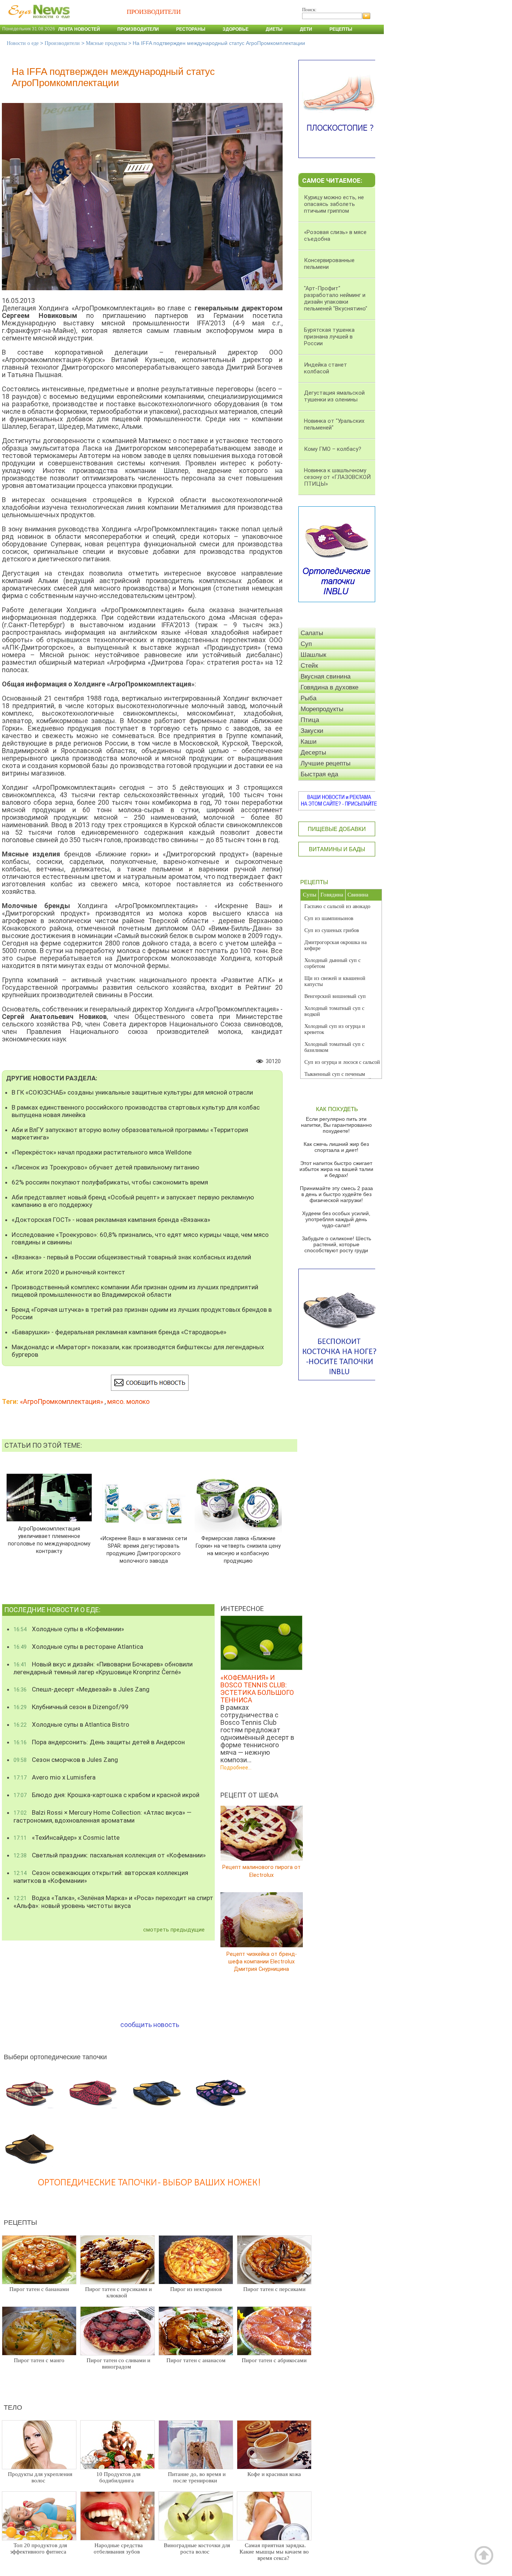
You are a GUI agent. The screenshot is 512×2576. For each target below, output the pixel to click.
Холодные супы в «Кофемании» (69, 1629)
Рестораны (191, 29)
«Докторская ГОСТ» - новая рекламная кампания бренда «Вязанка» (111, 1220)
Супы (310, 895)
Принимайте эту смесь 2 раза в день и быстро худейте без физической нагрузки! (336, 1194)
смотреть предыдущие (174, 1930)
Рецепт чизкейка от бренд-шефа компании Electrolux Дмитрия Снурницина (262, 1961)
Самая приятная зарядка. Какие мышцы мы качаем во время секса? (274, 2552)
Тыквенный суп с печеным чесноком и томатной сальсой (338, 1077)
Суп (306, 644)
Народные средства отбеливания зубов (118, 2548)
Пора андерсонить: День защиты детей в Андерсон (99, 1742)
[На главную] (37, 22)
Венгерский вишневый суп (335, 996)
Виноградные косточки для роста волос (197, 2548)
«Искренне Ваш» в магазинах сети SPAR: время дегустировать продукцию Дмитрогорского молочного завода (144, 1550)
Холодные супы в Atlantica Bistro (71, 1724)
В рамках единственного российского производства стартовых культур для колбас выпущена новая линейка (136, 1111)
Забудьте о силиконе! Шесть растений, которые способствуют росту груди (336, 1244)
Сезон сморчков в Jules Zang (66, 1760)
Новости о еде (23, 43)
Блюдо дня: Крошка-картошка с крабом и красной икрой (106, 1795)
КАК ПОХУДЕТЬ (337, 1109)
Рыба (308, 698)
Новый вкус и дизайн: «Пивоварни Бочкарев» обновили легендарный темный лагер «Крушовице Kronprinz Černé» (103, 1668)
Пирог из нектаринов (196, 2289)
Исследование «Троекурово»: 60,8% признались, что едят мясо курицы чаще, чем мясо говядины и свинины (140, 1238)
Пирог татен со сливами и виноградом (118, 2363)
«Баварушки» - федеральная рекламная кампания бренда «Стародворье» (119, 1332)
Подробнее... (236, 1768)
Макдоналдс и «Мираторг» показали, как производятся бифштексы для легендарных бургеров (138, 1351)
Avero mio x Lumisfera (55, 1777)
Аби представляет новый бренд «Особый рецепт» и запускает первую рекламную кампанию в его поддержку (133, 1201)
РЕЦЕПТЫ (314, 882)
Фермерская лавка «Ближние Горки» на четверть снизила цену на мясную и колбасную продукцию (238, 1550)
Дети (306, 29)
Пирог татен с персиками (274, 2289)
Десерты (313, 753)
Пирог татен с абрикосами (274, 2360)
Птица (310, 720)
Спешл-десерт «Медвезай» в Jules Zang (82, 1689)
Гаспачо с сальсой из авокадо (337, 906)
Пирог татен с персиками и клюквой (118, 2292)
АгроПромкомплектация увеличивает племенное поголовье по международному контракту (49, 1540)
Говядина (332, 895)
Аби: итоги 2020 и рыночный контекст (68, 1272)
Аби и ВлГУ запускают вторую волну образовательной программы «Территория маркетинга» (130, 1134)
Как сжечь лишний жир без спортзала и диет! (336, 1147)
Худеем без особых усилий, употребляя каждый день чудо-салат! (336, 1219)
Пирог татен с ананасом (196, 2360)
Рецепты (341, 29)
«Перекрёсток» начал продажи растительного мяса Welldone (102, 1152)
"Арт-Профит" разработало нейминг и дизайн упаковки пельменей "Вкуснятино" (336, 298)
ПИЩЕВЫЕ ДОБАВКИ (337, 829)
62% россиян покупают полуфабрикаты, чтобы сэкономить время (110, 1182)
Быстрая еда (319, 774)
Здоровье (236, 29)
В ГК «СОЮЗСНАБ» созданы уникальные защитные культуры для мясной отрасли (132, 1092)
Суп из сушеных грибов (332, 930)
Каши (309, 742)
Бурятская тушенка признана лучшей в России (329, 337)
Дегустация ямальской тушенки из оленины (334, 396)
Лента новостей (79, 29)
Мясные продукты (106, 43)
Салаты (312, 633)
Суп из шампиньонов (329, 918)
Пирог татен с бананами (39, 2289)
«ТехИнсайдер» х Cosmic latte (67, 1838)
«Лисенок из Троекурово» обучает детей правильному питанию (106, 1167)
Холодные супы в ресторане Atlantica (78, 1647)
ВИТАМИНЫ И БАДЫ (337, 849)
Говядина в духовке (329, 687)
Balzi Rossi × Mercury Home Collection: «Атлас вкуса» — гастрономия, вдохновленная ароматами (103, 1816)
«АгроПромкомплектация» (61, 1401)
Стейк (309, 666)
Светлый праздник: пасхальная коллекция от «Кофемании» (110, 1855)
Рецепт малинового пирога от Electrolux (261, 1871)
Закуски (312, 731)
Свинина (358, 895)
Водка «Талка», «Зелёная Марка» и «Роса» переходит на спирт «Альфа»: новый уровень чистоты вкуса (113, 1902)
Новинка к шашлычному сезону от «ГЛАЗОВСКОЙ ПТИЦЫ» (337, 477)
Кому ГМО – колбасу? (333, 449)
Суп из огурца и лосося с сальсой (342, 1062)
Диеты (274, 29)
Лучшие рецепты (326, 763)
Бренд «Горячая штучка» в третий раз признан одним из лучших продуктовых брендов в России (142, 1313)
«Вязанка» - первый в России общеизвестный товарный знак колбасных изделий (131, 1257)
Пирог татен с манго (39, 2360)
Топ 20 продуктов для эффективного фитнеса (39, 2548)
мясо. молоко (128, 1401)
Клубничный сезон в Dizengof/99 (71, 1707)
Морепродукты (322, 709)
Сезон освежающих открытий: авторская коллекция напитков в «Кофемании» (101, 1877)
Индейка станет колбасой (326, 368)
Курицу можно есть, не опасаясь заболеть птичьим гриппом (334, 204)
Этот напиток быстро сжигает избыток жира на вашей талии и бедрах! (336, 1169)
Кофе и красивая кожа (274, 2474)
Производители (138, 29)
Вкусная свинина (326, 676)
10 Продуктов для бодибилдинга (118, 2477)
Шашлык (313, 655)
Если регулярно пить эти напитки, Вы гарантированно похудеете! (336, 1125)
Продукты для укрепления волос (40, 2477)
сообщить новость (150, 2025)
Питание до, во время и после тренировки (197, 2477)
